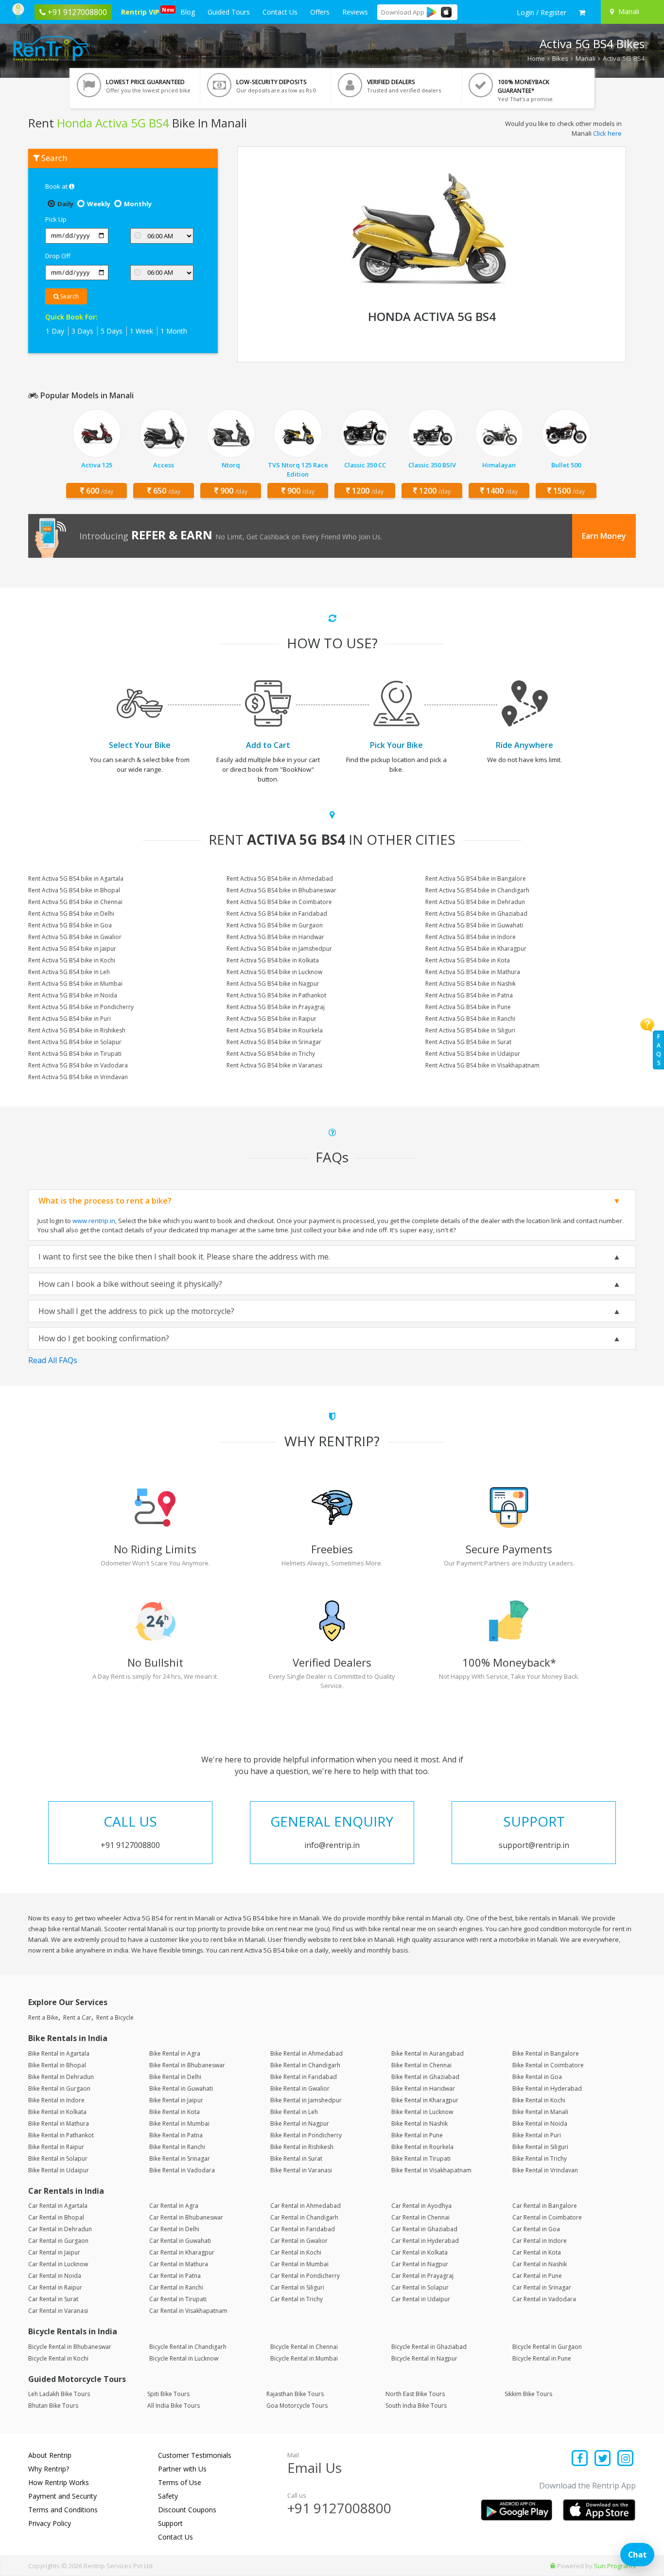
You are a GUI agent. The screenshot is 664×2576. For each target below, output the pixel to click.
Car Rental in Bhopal (56, 2217)
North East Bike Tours (415, 2394)
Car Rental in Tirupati (178, 2299)
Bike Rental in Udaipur (59, 2170)
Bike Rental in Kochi (539, 2100)
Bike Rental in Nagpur (300, 2123)
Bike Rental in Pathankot (61, 2135)
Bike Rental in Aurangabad (428, 2053)
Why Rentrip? (49, 2469)
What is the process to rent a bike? (105, 1201)
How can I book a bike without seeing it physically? (130, 1284)
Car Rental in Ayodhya (421, 2206)
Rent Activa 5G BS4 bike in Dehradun (475, 902)
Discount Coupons (187, 2510)
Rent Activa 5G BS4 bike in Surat (468, 1042)
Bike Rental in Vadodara (182, 2170)
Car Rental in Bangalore (545, 2206)
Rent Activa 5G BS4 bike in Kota (468, 960)
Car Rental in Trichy (297, 2299)
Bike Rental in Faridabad (304, 2077)
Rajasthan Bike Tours (295, 2394)
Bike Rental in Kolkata (57, 2112)
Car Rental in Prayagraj (422, 2276)
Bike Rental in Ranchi (177, 2147)
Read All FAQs (53, 1360)
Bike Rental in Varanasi (301, 2170)
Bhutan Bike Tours (53, 2406)
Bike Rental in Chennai (421, 2065)
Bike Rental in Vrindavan (545, 2170)
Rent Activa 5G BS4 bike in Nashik (471, 984)
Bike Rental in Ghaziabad (425, 2077)
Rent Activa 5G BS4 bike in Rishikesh (77, 1030)
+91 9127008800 (339, 2508)
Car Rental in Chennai (420, 2217)
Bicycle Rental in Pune (542, 2358)
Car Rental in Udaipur (421, 2299)
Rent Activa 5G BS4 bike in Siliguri (470, 1030)
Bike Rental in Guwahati (181, 2088)
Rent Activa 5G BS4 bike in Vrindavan (78, 1077)
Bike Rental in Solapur (58, 2159)
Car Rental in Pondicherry (305, 2276)
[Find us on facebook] (580, 2459)
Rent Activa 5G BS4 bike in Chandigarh (477, 890)
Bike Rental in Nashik (419, 2123)
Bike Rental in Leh (294, 2112)
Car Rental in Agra (174, 2206)
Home (536, 58)
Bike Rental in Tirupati (421, 2159)
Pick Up (56, 219)
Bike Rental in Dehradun (61, 2077)
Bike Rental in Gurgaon (59, 2088)
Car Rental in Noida (55, 2276)
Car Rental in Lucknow (58, 2264)
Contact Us (280, 12)
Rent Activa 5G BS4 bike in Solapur (75, 1042)
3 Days (82, 331)
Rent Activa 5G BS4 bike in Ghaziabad (476, 914)
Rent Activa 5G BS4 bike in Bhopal (74, 890)
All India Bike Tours (174, 2406)
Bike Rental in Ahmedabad (306, 2053)
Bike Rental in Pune (417, 2135)
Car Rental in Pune (537, 2276)
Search (69, 296)
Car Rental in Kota (537, 2252)
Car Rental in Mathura (179, 2264)
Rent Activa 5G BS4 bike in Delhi (71, 914)
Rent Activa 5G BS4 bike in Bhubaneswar (281, 890)
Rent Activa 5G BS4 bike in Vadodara (78, 1065)
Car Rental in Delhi (174, 2229)
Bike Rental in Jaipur (176, 2100)
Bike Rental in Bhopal (57, 2065)
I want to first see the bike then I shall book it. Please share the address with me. (184, 1257)
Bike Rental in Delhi (175, 2077)
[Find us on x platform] (603, 2459)
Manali (585, 58)
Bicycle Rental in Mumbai (304, 2358)
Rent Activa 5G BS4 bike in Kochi (72, 960)
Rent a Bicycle (115, 2017)
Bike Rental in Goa (537, 2077)
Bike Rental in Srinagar (180, 2159)
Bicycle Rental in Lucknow (184, 2358)
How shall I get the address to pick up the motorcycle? (136, 1311)
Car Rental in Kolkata (419, 2252)
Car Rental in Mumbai (299, 2264)
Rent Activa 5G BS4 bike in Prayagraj (276, 1007)
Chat (637, 2555)
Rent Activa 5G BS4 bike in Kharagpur (476, 949)
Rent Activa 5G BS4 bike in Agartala (76, 879)
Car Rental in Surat (53, 2299)
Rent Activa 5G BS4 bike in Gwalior (75, 937)
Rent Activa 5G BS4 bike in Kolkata (273, 960)
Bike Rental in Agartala (59, 2053)
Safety (168, 2496)
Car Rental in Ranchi (176, 2287)
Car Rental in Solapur (420, 2287)
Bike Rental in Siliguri (540, 2147)
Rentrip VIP (142, 11)
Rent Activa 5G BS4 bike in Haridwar (275, 937)
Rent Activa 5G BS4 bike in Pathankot (276, 995)
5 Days (112, 331)
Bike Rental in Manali (540, 2112)
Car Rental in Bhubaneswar (186, 2217)
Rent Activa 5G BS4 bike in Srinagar (274, 1042)
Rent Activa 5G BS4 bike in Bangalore (476, 879)
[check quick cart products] (582, 13)
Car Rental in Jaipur (54, 2252)
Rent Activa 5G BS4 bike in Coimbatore (279, 902)
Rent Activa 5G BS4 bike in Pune (468, 1007)
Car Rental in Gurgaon (58, 2241)
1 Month (174, 331)
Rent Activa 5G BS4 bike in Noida (73, 995)
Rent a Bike (43, 2017)
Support (170, 2523)
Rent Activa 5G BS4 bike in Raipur (271, 1019)
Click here (607, 133)
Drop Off (58, 256)
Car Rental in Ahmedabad (306, 2206)
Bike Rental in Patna (176, 2135)
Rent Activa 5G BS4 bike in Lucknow (274, 972)
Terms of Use (180, 2482)
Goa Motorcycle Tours (297, 2406)
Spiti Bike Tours (168, 2394)
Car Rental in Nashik (540, 2264)
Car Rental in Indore (540, 2241)
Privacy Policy (50, 2523)
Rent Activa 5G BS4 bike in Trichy (271, 1054)
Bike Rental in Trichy (540, 2159)
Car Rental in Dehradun (60, 2229)
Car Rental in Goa (536, 2229)
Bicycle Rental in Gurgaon (547, 2347)
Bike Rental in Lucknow (422, 2112)
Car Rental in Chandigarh (304, 2217)
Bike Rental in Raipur (56, 2147)
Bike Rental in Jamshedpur (306, 2100)
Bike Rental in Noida (540, 2123)
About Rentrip (50, 2455)
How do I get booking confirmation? (104, 1338)
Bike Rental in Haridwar (423, 2088)
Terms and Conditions (63, 2510)
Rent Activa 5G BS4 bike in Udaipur (473, 1054)
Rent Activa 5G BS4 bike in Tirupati (75, 1054)
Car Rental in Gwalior (299, 2241)
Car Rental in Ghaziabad (424, 2229)
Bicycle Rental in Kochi (58, 2358)
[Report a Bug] (553, 2566)
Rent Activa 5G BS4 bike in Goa (70, 925)
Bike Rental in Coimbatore (548, 2065)
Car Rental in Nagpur (420, 2264)
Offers (320, 12)
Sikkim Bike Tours (528, 2394)
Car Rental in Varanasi (58, 2311)
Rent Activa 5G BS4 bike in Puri (70, 1019)
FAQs (659, 1050)
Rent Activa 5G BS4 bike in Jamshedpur (279, 949)
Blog (188, 12)
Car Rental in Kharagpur (182, 2252)
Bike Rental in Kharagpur (425, 2100)
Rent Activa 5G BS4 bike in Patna (469, 995)
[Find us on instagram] (625, 2459)
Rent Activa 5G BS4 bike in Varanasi (274, 1065)
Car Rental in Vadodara (544, 2299)
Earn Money (604, 536)
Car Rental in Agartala (58, 2206)
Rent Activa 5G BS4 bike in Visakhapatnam (482, 1065)
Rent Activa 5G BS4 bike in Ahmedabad (280, 879)
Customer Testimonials (195, 2455)
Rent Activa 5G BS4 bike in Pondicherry (81, 1007)
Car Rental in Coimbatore (547, 2217)
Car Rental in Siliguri (297, 2287)
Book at (57, 186)
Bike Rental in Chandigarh (305, 2065)
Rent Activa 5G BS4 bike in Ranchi (470, 1019)
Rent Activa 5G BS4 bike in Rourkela (275, 1030)
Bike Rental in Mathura (59, 2123)
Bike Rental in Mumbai (179, 2123)
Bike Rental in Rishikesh (302, 2147)
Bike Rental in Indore (56, 2100)
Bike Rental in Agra (175, 2053)
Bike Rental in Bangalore (546, 2053)
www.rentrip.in (94, 1221)
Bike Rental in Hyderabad (547, 2088)
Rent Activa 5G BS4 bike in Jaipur (72, 949)
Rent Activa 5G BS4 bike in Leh (69, 972)
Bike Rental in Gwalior (300, 2088)
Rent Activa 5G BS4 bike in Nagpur (273, 984)
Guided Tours (229, 12)
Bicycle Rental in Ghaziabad (429, 2347)
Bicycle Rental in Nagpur (424, 2358)
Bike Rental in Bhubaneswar (187, 2065)
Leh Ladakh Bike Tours (59, 2394)
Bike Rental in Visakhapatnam (431, 2170)
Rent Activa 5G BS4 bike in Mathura (473, 972)
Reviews (355, 12)
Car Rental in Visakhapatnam (188, 2311)
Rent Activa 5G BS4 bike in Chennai (75, 902)
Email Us (315, 2468)
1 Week (141, 331)
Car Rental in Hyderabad (425, 2241)
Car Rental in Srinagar (542, 2287)
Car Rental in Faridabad (303, 2229)
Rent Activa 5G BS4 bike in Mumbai (75, 984)
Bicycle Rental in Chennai (304, 2347)
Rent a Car (77, 2017)
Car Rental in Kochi (296, 2252)
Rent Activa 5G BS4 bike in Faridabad (277, 914)
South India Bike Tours (416, 2406)
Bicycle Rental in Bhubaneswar (70, 2347)
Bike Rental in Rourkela (422, 2147)
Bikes (560, 58)
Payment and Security (62, 2496)
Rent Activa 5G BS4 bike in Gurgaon (275, 925)
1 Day (55, 331)
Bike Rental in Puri (537, 2135)
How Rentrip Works (59, 2482)
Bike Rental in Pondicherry (306, 2135)
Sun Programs (615, 2566)
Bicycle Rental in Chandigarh (188, 2347)
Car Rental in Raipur (55, 2287)
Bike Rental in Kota (175, 2112)
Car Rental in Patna (175, 2276)
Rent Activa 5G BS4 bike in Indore (471, 937)
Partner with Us (182, 2469)
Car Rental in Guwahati (180, 2241)
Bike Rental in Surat (296, 2159)
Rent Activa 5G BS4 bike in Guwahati (474, 925)
